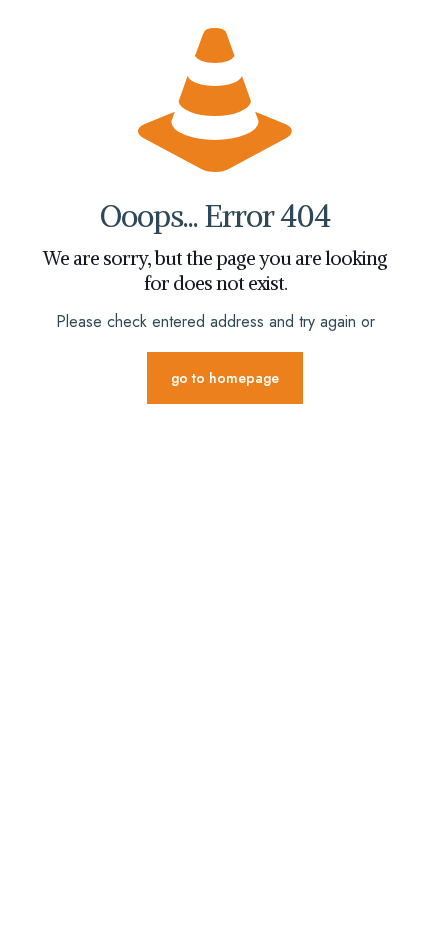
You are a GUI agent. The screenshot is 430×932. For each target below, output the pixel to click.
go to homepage (225, 378)
